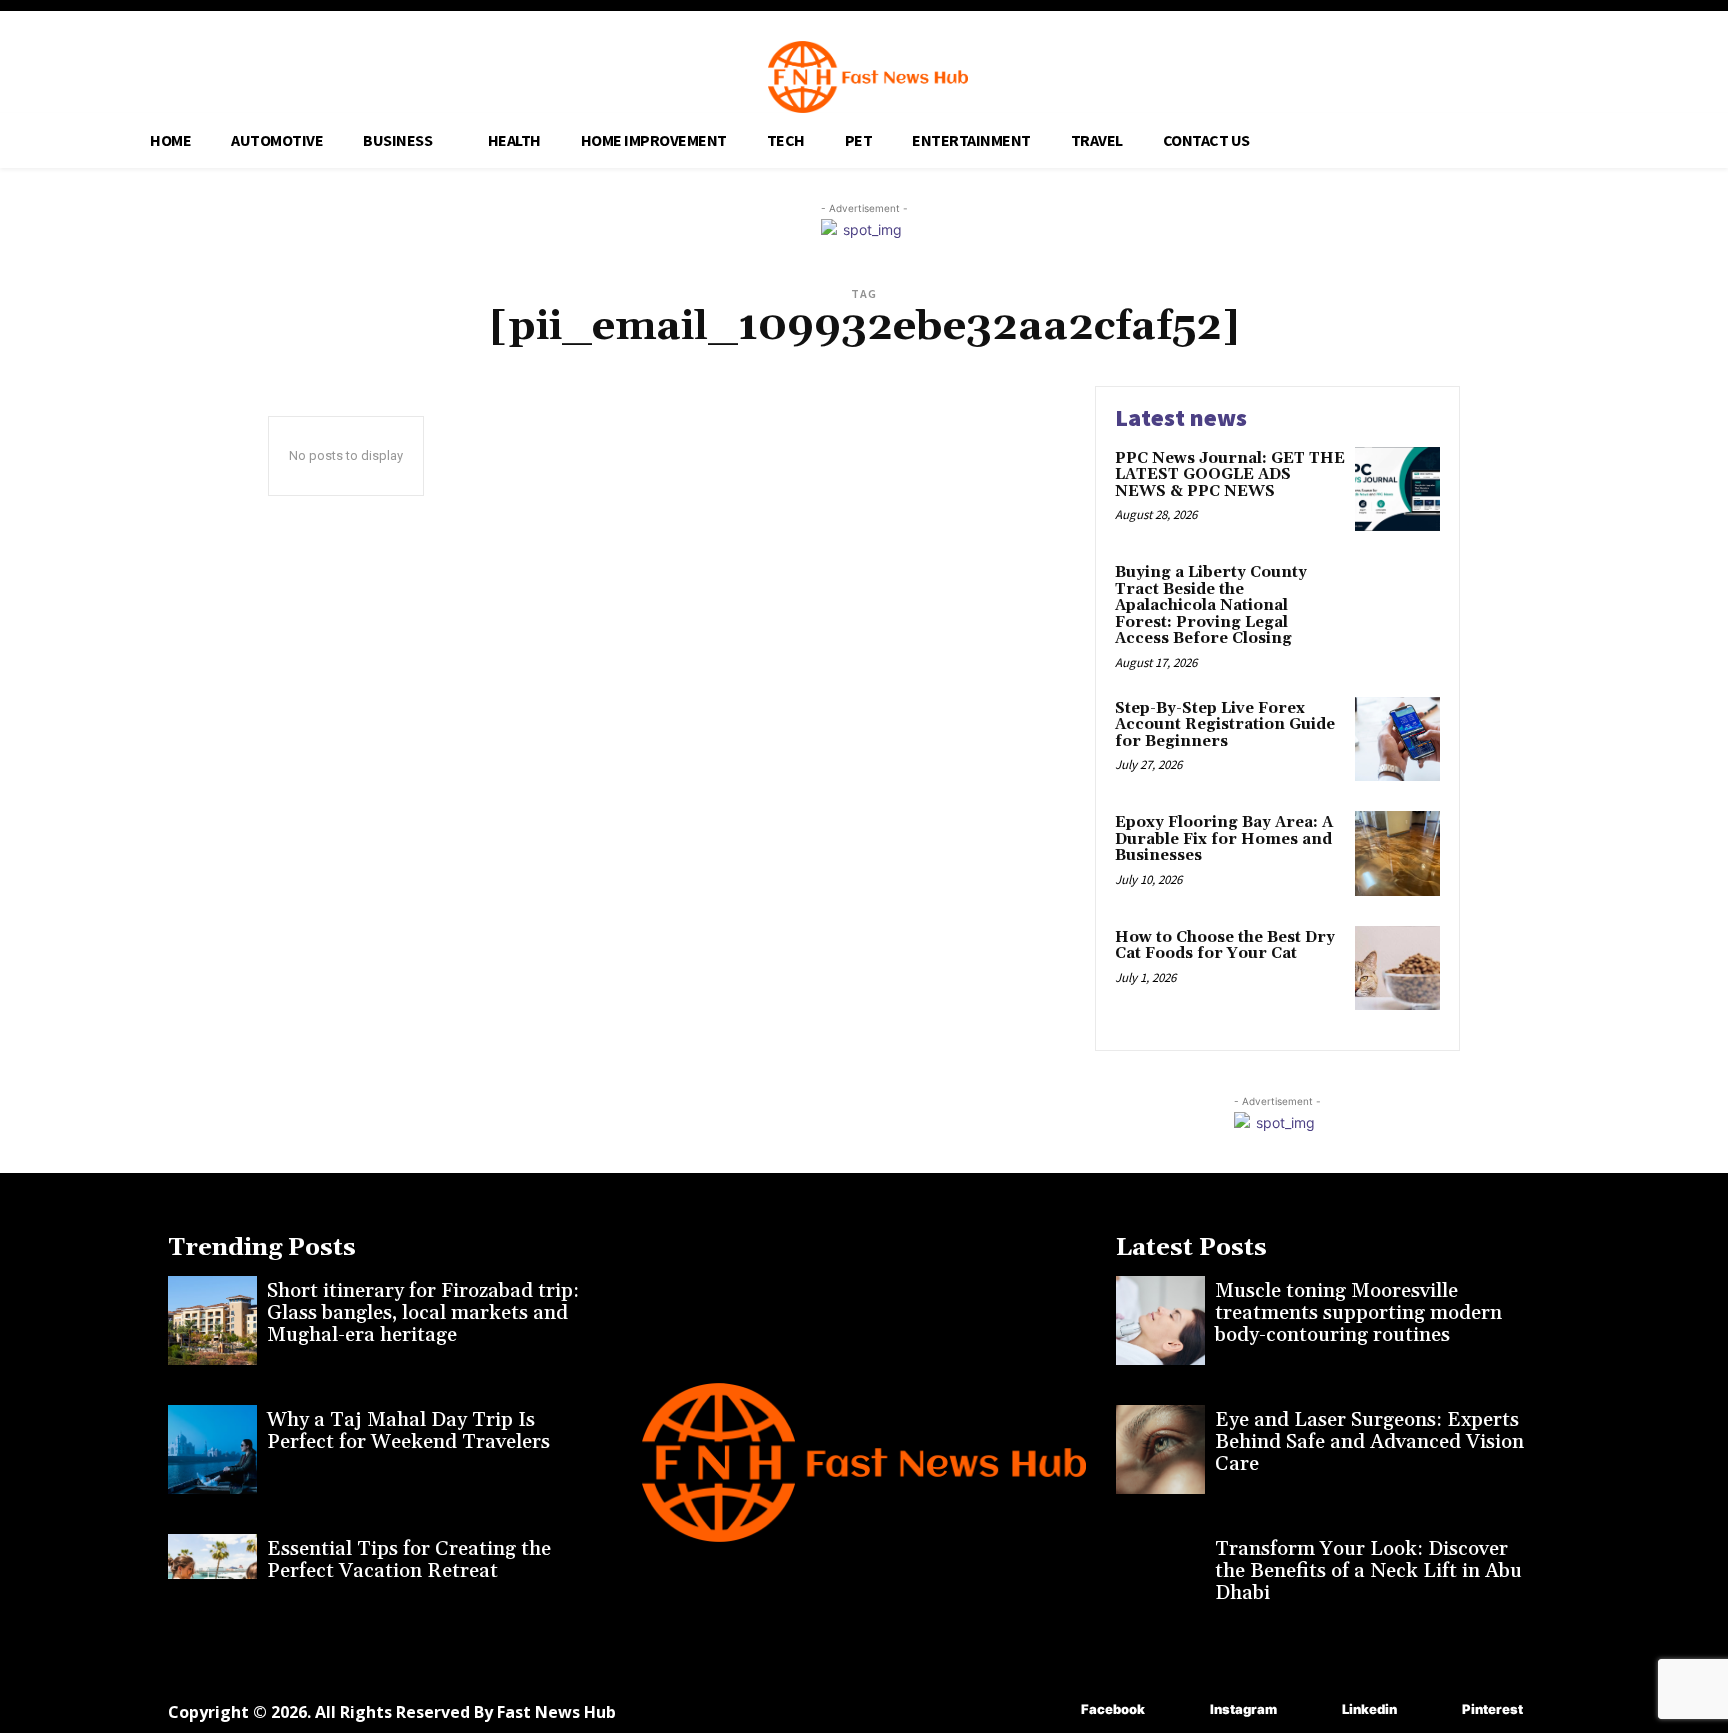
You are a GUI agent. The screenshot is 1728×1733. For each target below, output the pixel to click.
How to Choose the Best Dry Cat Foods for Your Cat (1225, 946)
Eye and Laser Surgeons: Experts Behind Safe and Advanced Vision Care (1369, 1442)
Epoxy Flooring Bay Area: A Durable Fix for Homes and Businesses (1224, 839)
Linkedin (1369, 1709)
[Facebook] (1051, 1710)
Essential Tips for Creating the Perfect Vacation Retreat (409, 1560)
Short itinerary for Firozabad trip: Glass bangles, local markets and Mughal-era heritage (423, 1313)
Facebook (1113, 1709)
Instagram (1243, 1709)
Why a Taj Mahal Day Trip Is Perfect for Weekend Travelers (408, 1431)
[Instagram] (1180, 1710)
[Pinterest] (1432, 1710)
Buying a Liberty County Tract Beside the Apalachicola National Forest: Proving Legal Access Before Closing (1211, 605)
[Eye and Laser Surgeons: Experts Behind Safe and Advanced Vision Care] (1160, 1449)
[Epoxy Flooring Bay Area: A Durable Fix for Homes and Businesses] (1397, 853)
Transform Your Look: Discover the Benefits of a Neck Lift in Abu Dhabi (1368, 1571)
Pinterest (1492, 1709)
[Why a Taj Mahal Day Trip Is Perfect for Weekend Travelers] (212, 1449)
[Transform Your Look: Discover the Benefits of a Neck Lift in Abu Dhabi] (1160, 1578)
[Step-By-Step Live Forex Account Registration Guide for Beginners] (1397, 739)
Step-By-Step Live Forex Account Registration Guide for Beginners (1225, 725)
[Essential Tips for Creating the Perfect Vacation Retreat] (212, 1578)
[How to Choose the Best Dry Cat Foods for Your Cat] (1397, 968)
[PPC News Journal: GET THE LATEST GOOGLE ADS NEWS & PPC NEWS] (1397, 489)
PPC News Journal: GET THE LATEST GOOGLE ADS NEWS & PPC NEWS (1230, 475)
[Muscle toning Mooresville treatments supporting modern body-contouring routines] (1160, 1320)
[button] (1500, 137)
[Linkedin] (1312, 1710)
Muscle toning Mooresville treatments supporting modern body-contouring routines (1358, 1313)
